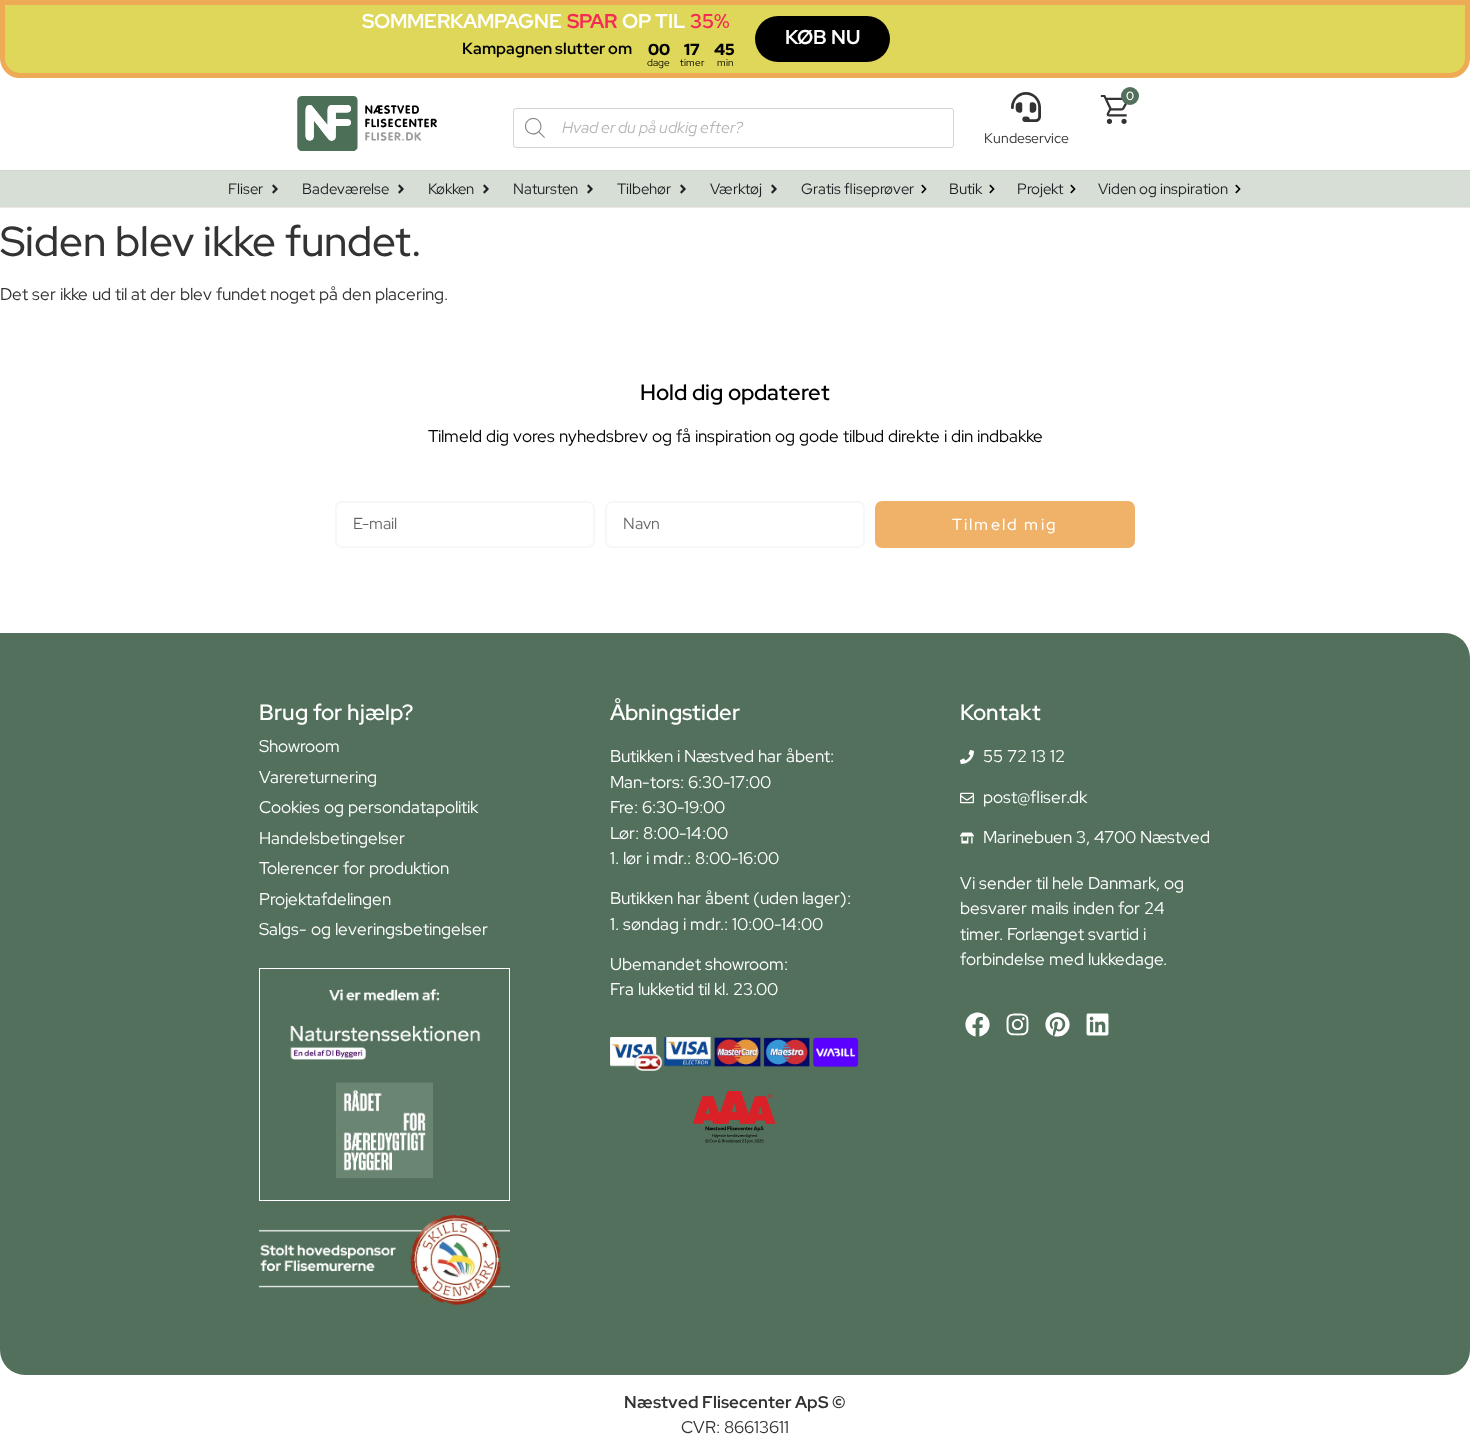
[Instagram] (1017, 1024)
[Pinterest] (1057, 1024)
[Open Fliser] (275, 189)
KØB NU (822, 37)
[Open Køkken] (486, 189)
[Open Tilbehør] (683, 189)
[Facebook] (977, 1024)
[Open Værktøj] (774, 189)
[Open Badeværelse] (401, 189)
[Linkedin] (1097, 1024)
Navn (624, 492)
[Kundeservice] (1026, 107)
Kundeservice (1026, 138)
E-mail (358, 492)
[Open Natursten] (590, 189)
